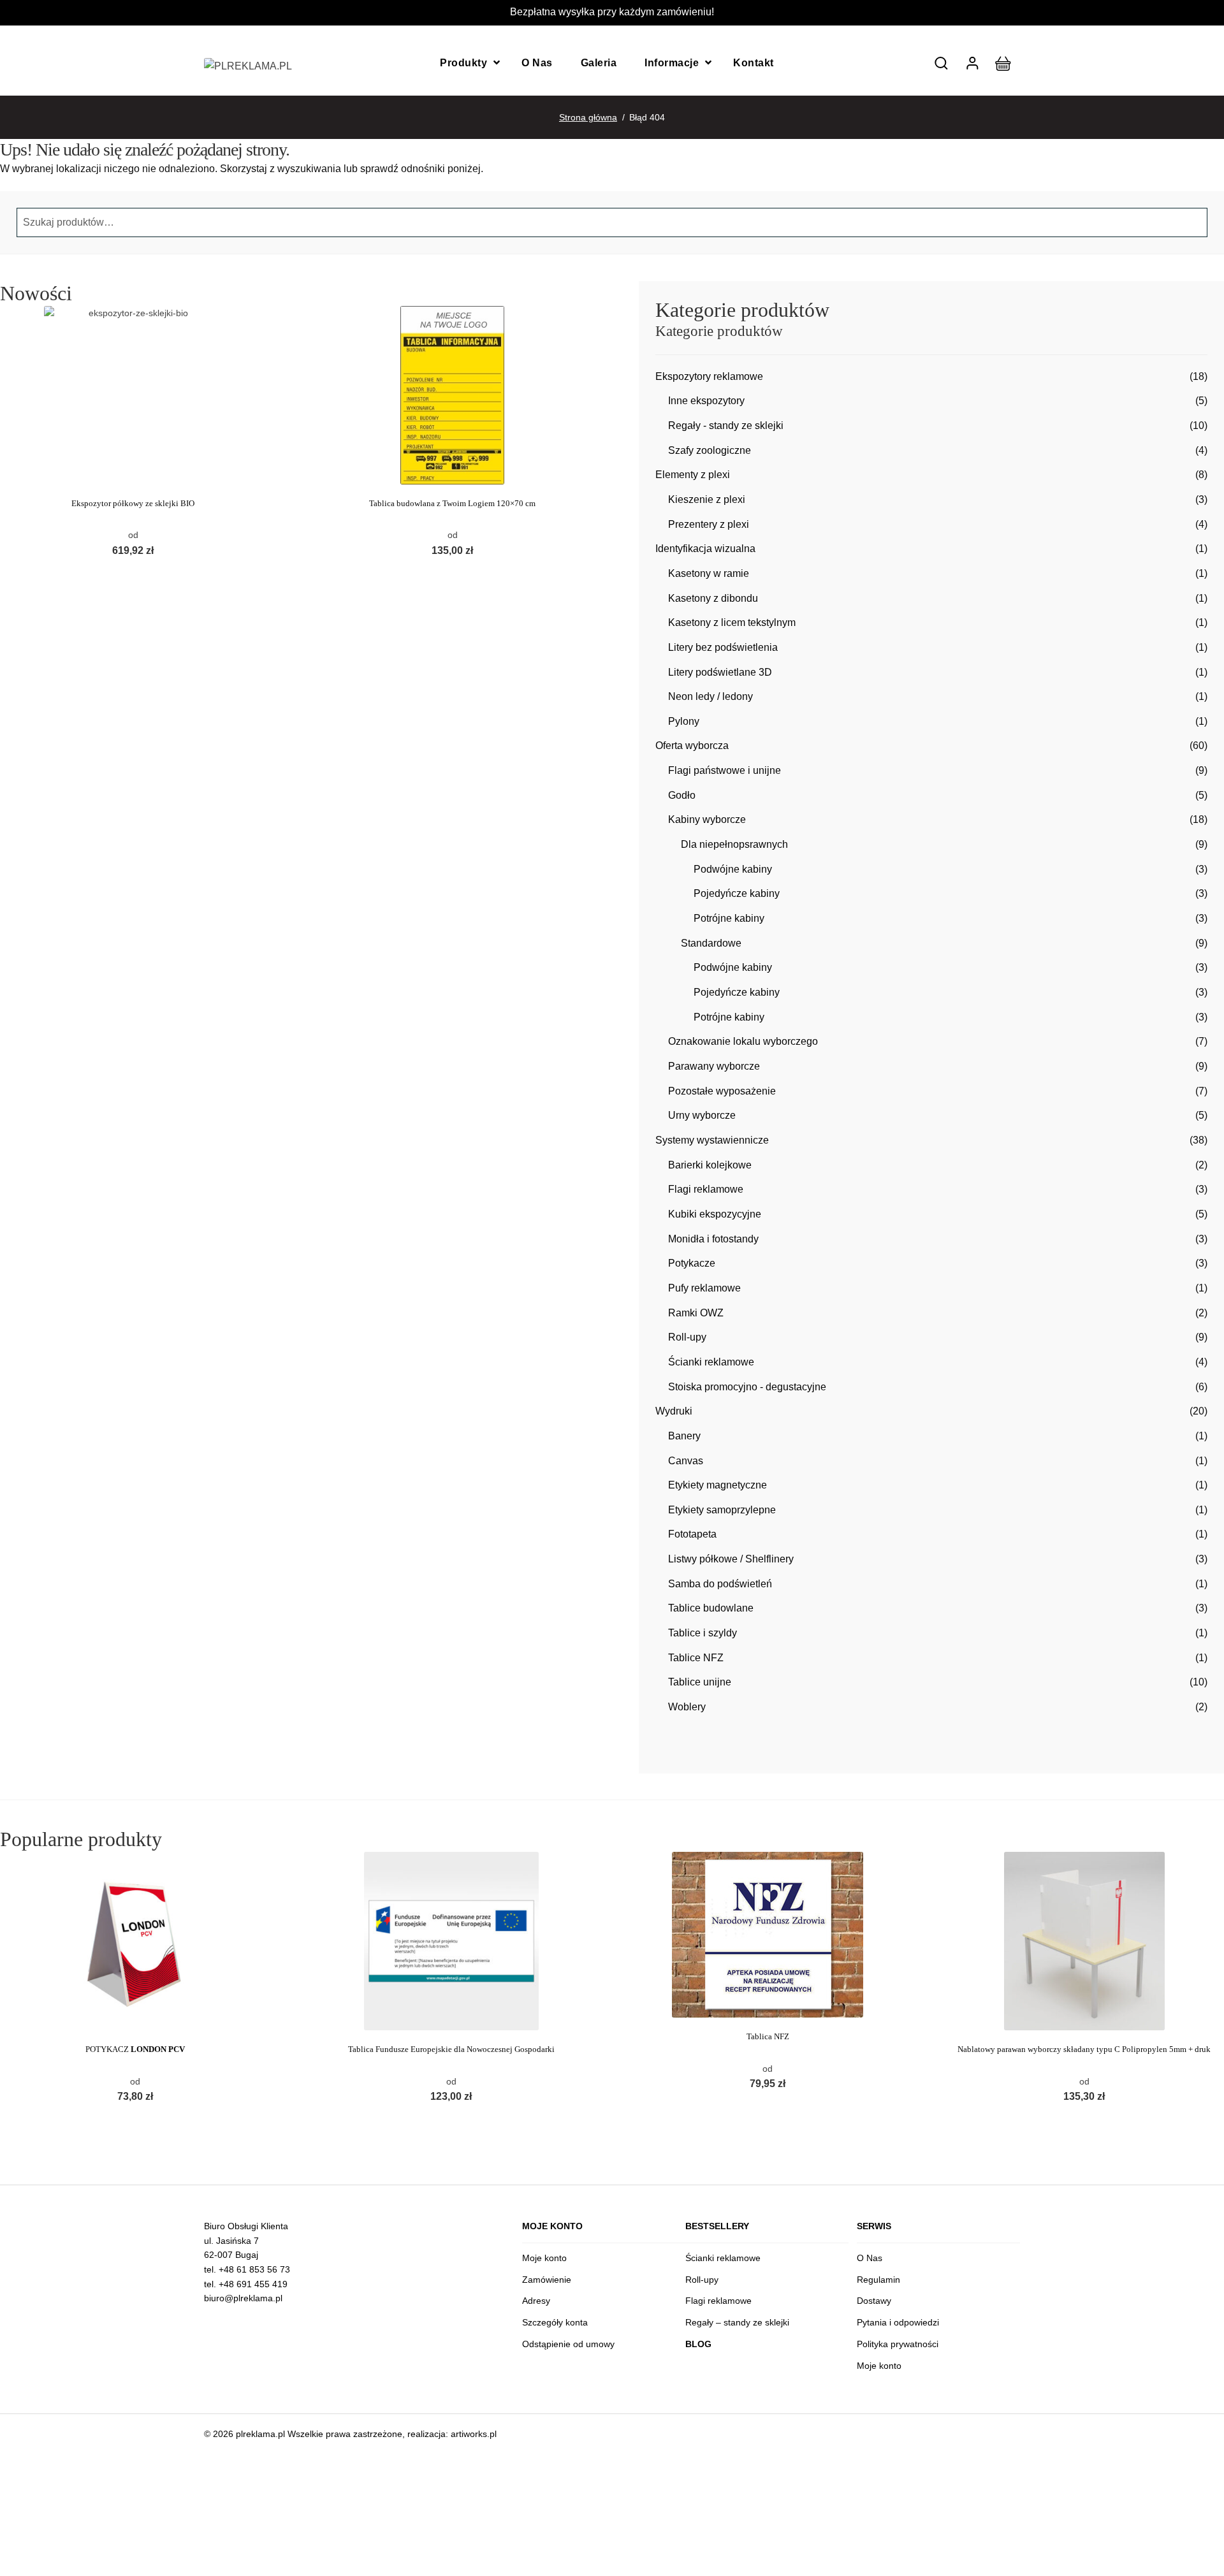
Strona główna (588, 117)
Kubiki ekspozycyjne (715, 1214)
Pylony (684, 721)
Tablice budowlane (711, 1608)
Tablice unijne (700, 1682)
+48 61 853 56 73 (254, 2269)
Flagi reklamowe (706, 1189)
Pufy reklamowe (704, 1288)
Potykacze (692, 1263)
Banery (684, 1436)
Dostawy (874, 2301)
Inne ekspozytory (706, 401)
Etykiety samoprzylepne (722, 1510)
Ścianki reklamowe (711, 1362)
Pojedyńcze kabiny (737, 893)
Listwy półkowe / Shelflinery (731, 1559)
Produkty (463, 63)
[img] (941, 63)
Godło (682, 795)
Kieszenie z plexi (707, 499)
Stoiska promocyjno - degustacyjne (747, 1387)
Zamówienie (547, 2280)
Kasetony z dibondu (713, 598)
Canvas (686, 1461)
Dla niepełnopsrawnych (734, 844)
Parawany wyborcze (714, 1066)
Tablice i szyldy (703, 1633)
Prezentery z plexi (709, 524)
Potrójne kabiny (729, 918)
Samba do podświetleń (720, 1584)
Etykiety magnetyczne (718, 1485)
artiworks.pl (474, 2434)
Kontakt (754, 63)
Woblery (687, 1707)
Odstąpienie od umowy (568, 2344)
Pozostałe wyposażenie (722, 1091)
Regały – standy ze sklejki (737, 2322)
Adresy (536, 2301)
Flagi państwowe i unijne (725, 770)
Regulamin (878, 2280)
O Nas (537, 63)
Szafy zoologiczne (710, 450)
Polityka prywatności (898, 2344)
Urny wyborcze (702, 1115)
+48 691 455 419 (253, 2284)
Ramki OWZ (696, 1313)
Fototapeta (692, 1534)
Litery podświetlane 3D (720, 672)
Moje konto (544, 2258)
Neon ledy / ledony (710, 696)
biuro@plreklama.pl (243, 2298)
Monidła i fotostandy (713, 1239)
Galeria (599, 63)
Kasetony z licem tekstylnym (732, 622)
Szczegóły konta (555, 2322)
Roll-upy (687, 1337)
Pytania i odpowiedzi (898, 2322)
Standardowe (711, 943)
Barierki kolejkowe (710, 1165)
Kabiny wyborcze (707, 819)
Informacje (672, 63)
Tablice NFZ (696, 1658)
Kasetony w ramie (709, 573)
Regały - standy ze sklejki (726, 426)
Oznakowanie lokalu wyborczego (743, 1041)
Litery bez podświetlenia (723, 647)
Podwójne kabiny (733, 869)
